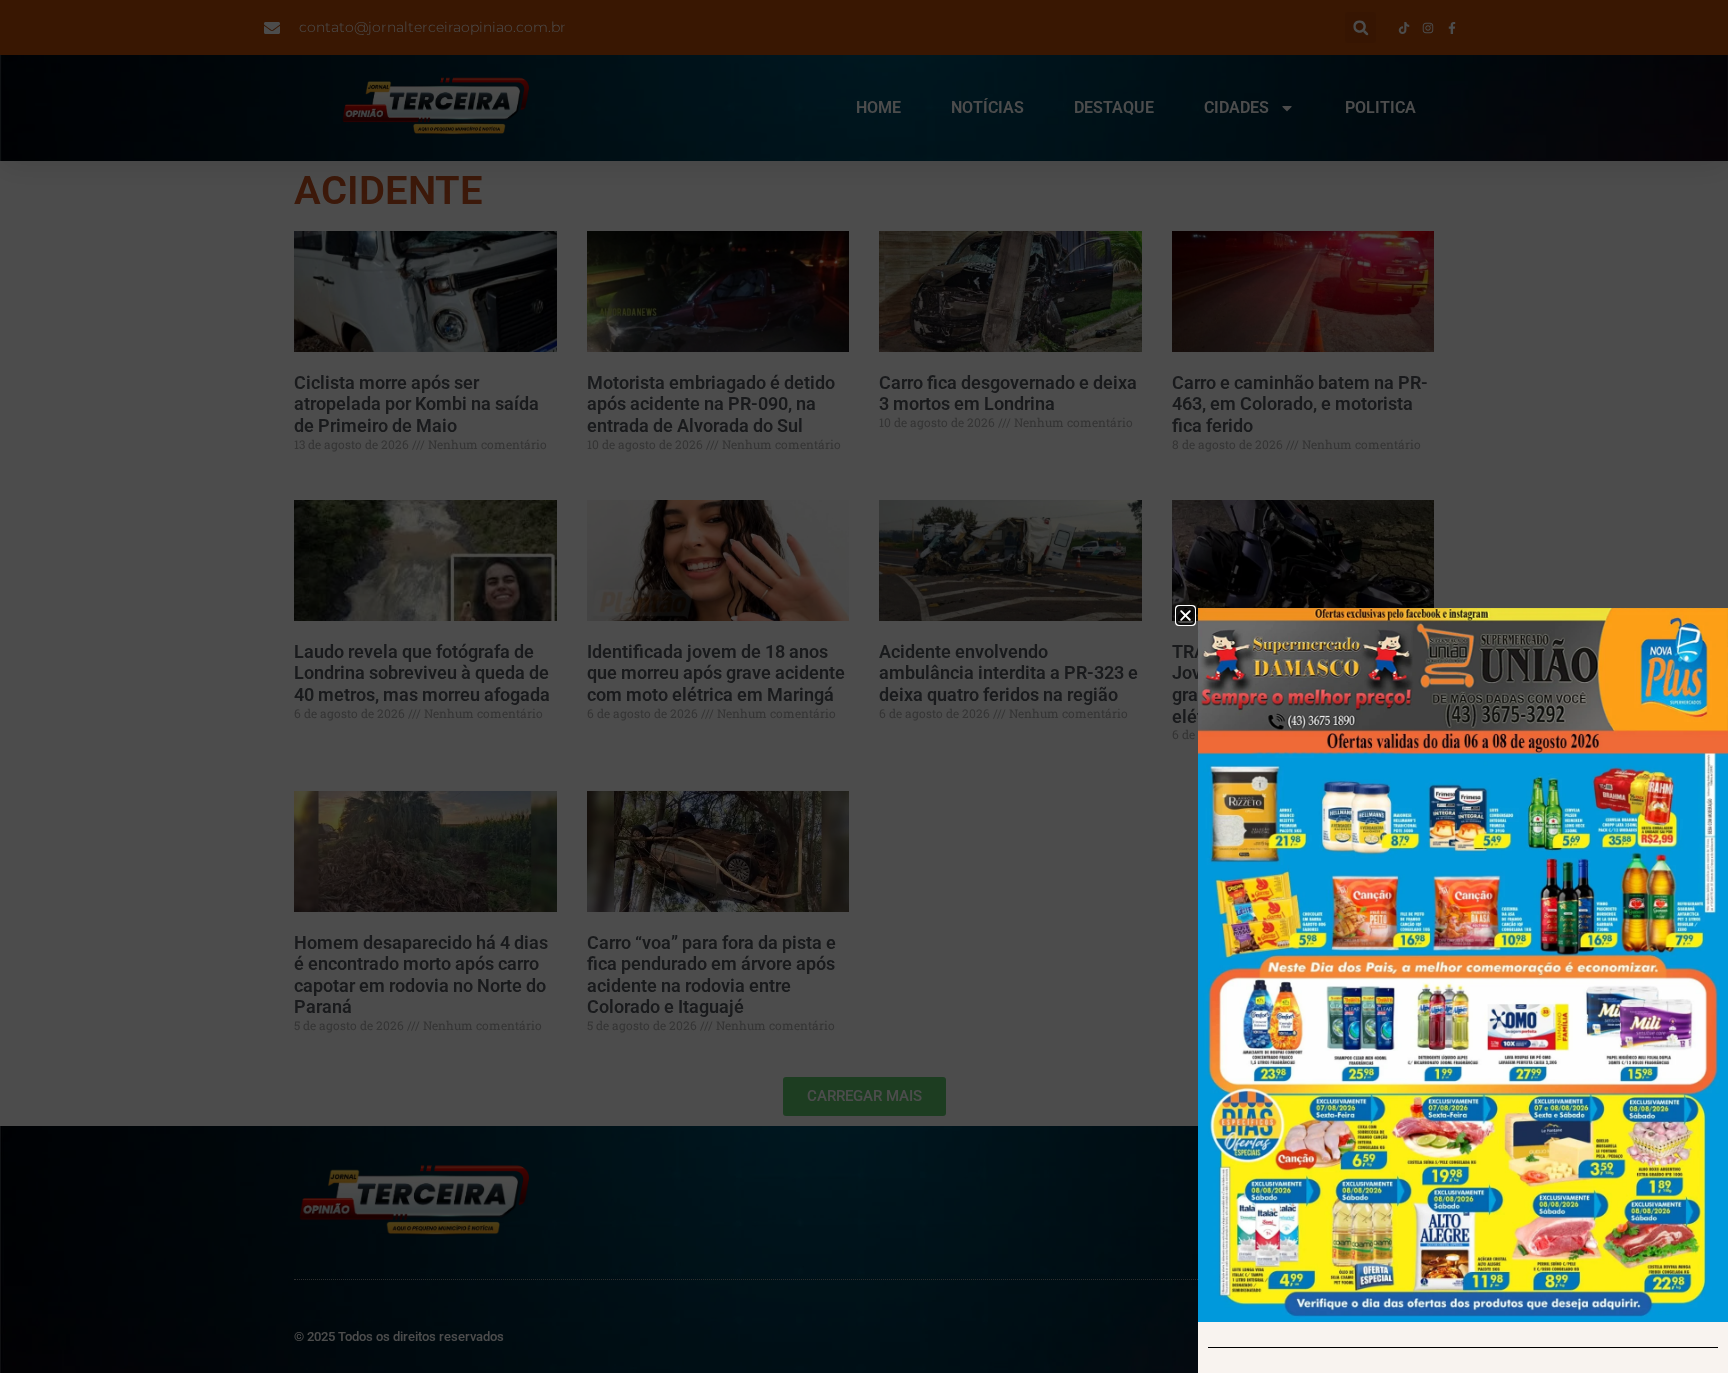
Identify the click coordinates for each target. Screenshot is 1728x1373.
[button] (1185, 615)
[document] (864, 686)
